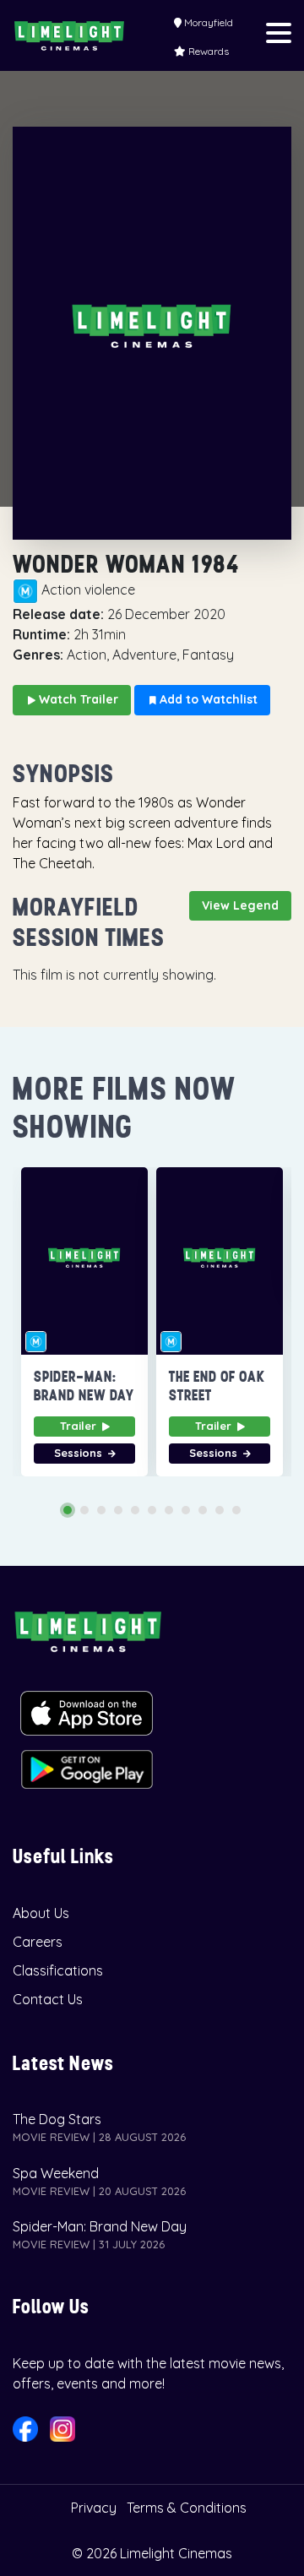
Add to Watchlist (207, 699)
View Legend (240, 905)
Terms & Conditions (187, 2508)
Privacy (94, 2508)
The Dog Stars (57, 2119)
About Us (41, 1913)
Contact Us (48, 1999)
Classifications (58, 1970)
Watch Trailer (77, 699)
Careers (38, 1942)
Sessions (80, 1453)
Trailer (80, 1426)
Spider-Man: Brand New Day (100, 2226)
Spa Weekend (56, 2173)
